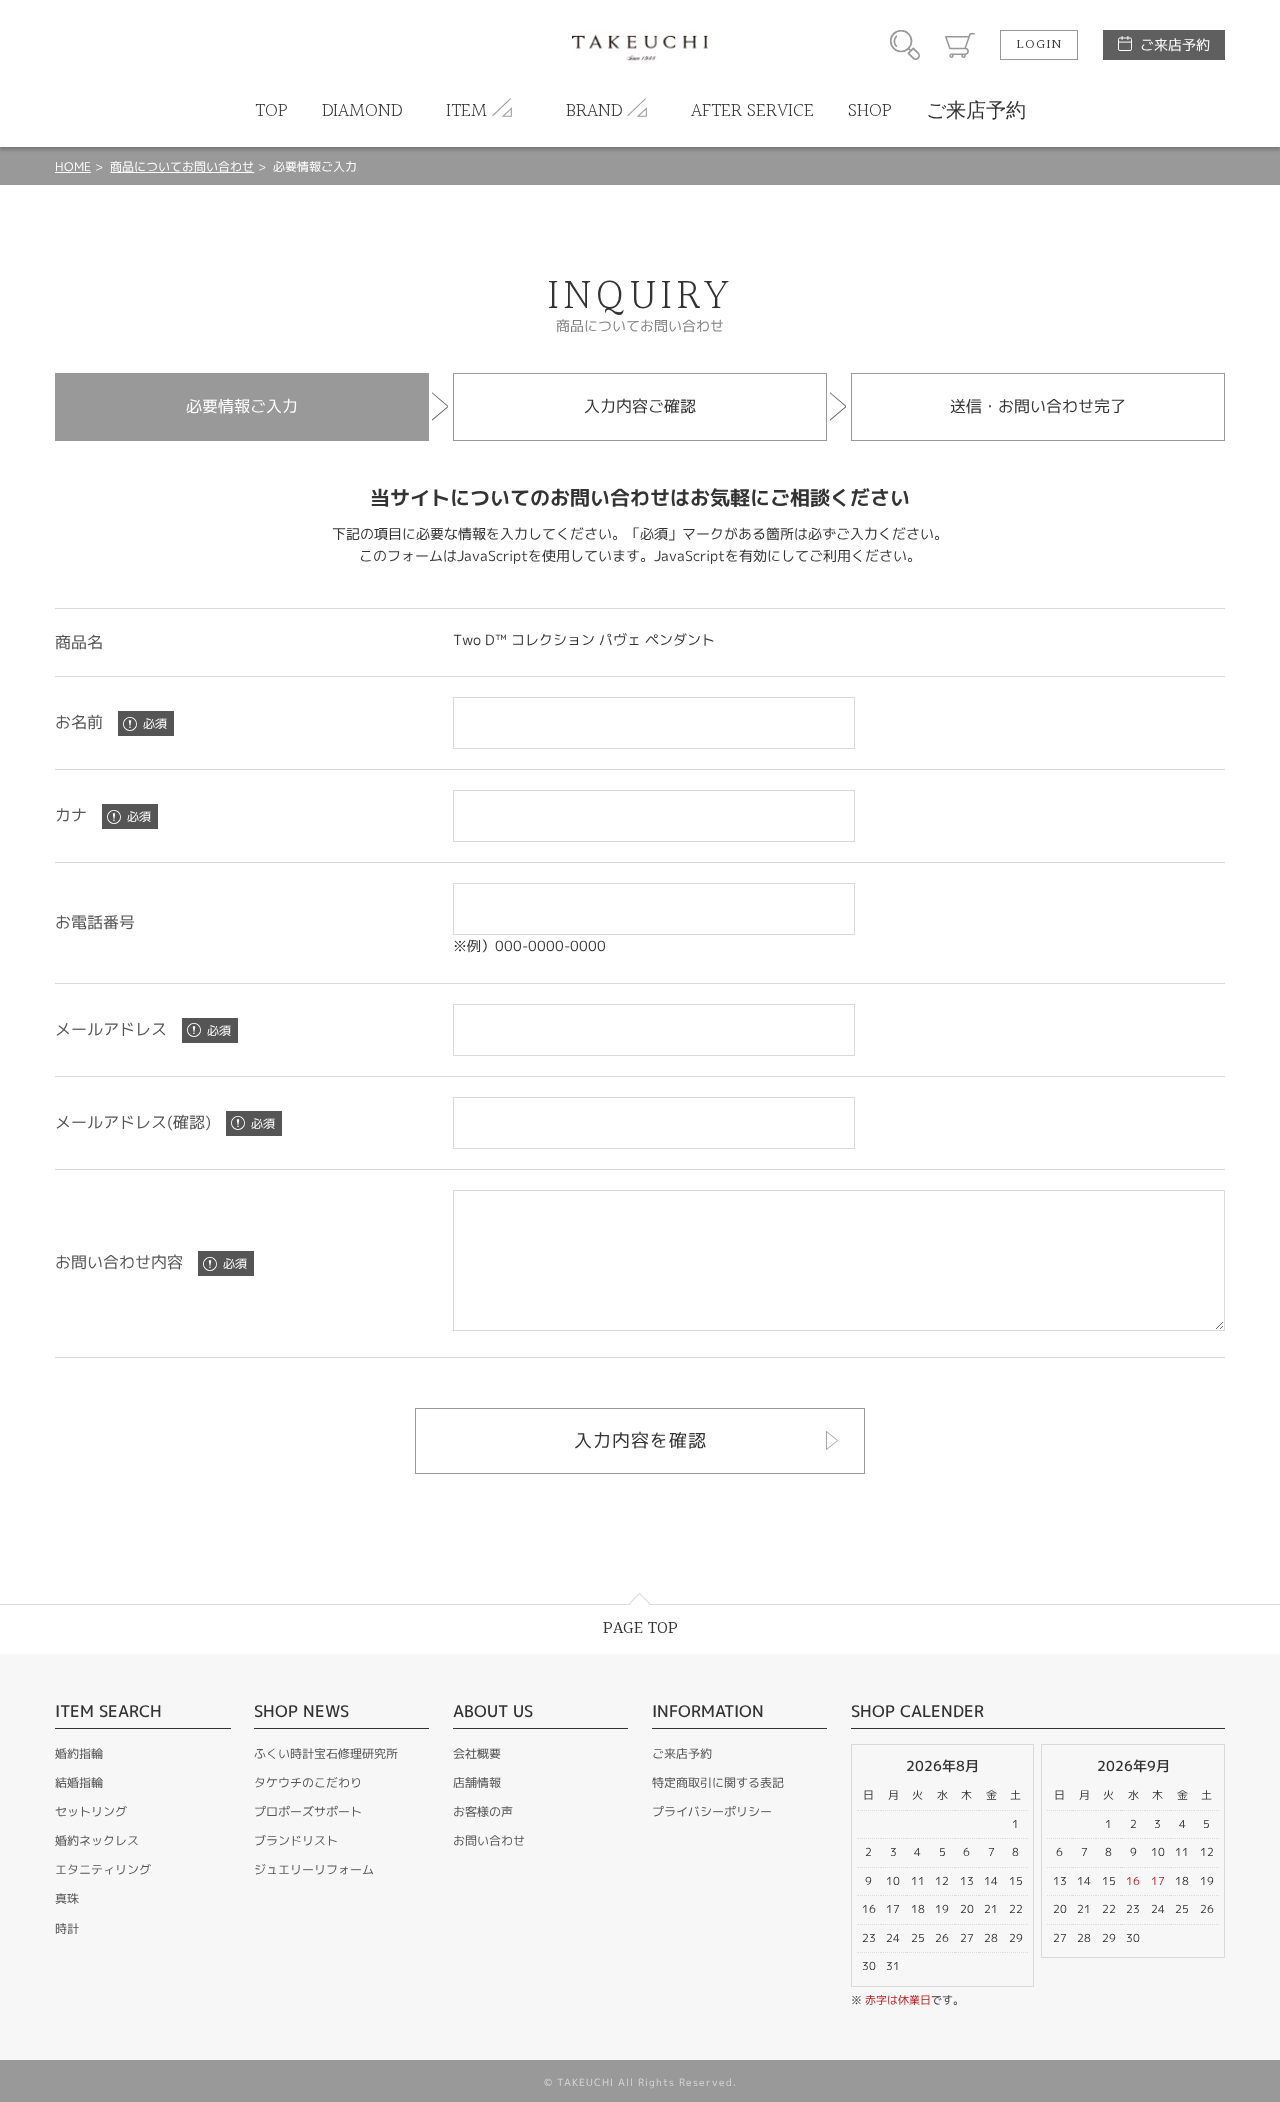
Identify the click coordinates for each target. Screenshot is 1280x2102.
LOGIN (1039, 45)
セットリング (91, 1811)
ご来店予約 (1175, 44)
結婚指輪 (79, 1782)
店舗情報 (477, 1782)
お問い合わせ (489, 1840)
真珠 (67, 1898)
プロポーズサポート (308, 1811)
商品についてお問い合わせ (182, 166)
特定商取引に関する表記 (718, 1782)
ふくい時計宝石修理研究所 (326, 1753)
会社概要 (477, 1753)
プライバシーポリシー (712, 1811)
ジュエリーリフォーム (314, 1869)
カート (960, 45)
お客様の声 (483, 1811)
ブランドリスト (296, 1840)
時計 (67, 1928)
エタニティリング (103, 1869)
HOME (73, 166)
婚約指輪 (79, 1753)
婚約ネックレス (97, 1840)
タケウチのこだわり (308, 1782)
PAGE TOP (640, 1628)
